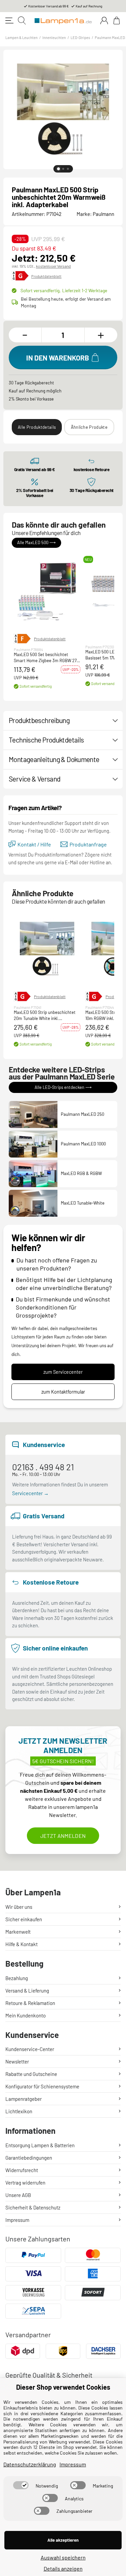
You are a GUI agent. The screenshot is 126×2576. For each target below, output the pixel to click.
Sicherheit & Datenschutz (33, 2207)
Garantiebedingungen (29, 2158)
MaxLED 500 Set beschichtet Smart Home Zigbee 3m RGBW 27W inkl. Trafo (47, 658)
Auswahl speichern (63, 2557)
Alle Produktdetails (37, 427)
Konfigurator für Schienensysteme (42, 2086)
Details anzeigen (63, 2568)
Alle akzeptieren (63, 2540)
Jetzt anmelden (63, 1836)
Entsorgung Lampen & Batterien (40, 2145)
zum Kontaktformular (63, 1392)
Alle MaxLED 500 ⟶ (36, 542)
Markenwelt (18, 1932)
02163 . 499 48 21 (43, 1467)
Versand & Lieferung (27, 1991)
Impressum (17, 2220)
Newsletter (17, 2061)
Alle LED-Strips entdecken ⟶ (63, 1087)
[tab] (58, 169)
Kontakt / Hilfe (34, 844)
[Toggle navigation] (9, 21)
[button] (47, 591)
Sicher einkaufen (24, 1919)
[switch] (21, 2485)
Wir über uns (19, 1907)
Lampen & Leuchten (22, 37)
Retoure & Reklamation (30, 2003)
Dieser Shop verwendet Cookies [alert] (63, 2387)
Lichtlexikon (19, 2111)
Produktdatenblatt (46, 276)
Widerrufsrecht (22, 2170)
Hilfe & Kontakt (22, 1944)
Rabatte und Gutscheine (31, 2074)
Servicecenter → (30, 1493)
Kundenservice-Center (30, 2049)
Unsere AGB (18, 2195)
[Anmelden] (104, 21)
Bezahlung (17, 1978)
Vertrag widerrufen (25, 2183)
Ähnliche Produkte (89, 427)
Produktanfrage (88, 844)
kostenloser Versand (53, 266)
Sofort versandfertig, (64, 290)
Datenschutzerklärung (30, 2464)
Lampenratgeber (24, 2099)
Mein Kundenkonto (26, 2015)
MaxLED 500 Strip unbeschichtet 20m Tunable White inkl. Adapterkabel (45, 1016)
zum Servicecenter (63, 1372)
